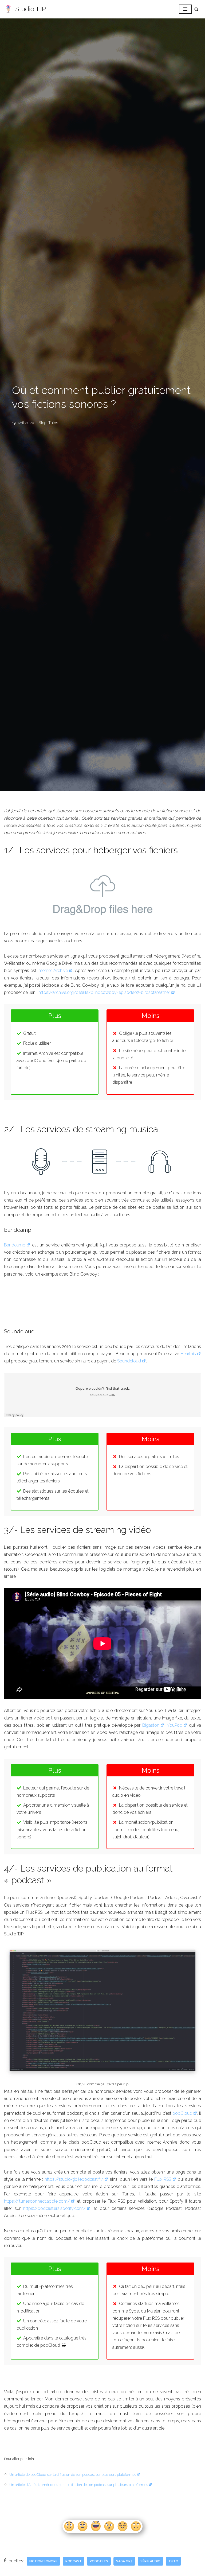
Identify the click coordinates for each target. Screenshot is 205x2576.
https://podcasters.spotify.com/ (54, 2208)
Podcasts (99, 2561)
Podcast (74, 2561)
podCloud (182, 2113)
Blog (42, 423)
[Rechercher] (196, 9)
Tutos (53, 423)
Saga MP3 (124, 2561)
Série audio (150, 2561)
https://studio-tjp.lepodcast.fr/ (74, 2179)
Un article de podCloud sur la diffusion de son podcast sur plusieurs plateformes (73, 2474)
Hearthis (188, 1354)
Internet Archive (53, 971)
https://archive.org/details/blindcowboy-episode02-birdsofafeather (104, 992)
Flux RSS (163, 2179)
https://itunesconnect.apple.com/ (37, 2201)
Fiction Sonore (43, 2561)
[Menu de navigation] (185, 9)
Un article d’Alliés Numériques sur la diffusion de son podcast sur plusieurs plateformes (79, 2485)
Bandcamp (15, 1245)
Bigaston (151, 1725)
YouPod (175, 1725)
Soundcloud (129, 1361)
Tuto (173, 2561)
